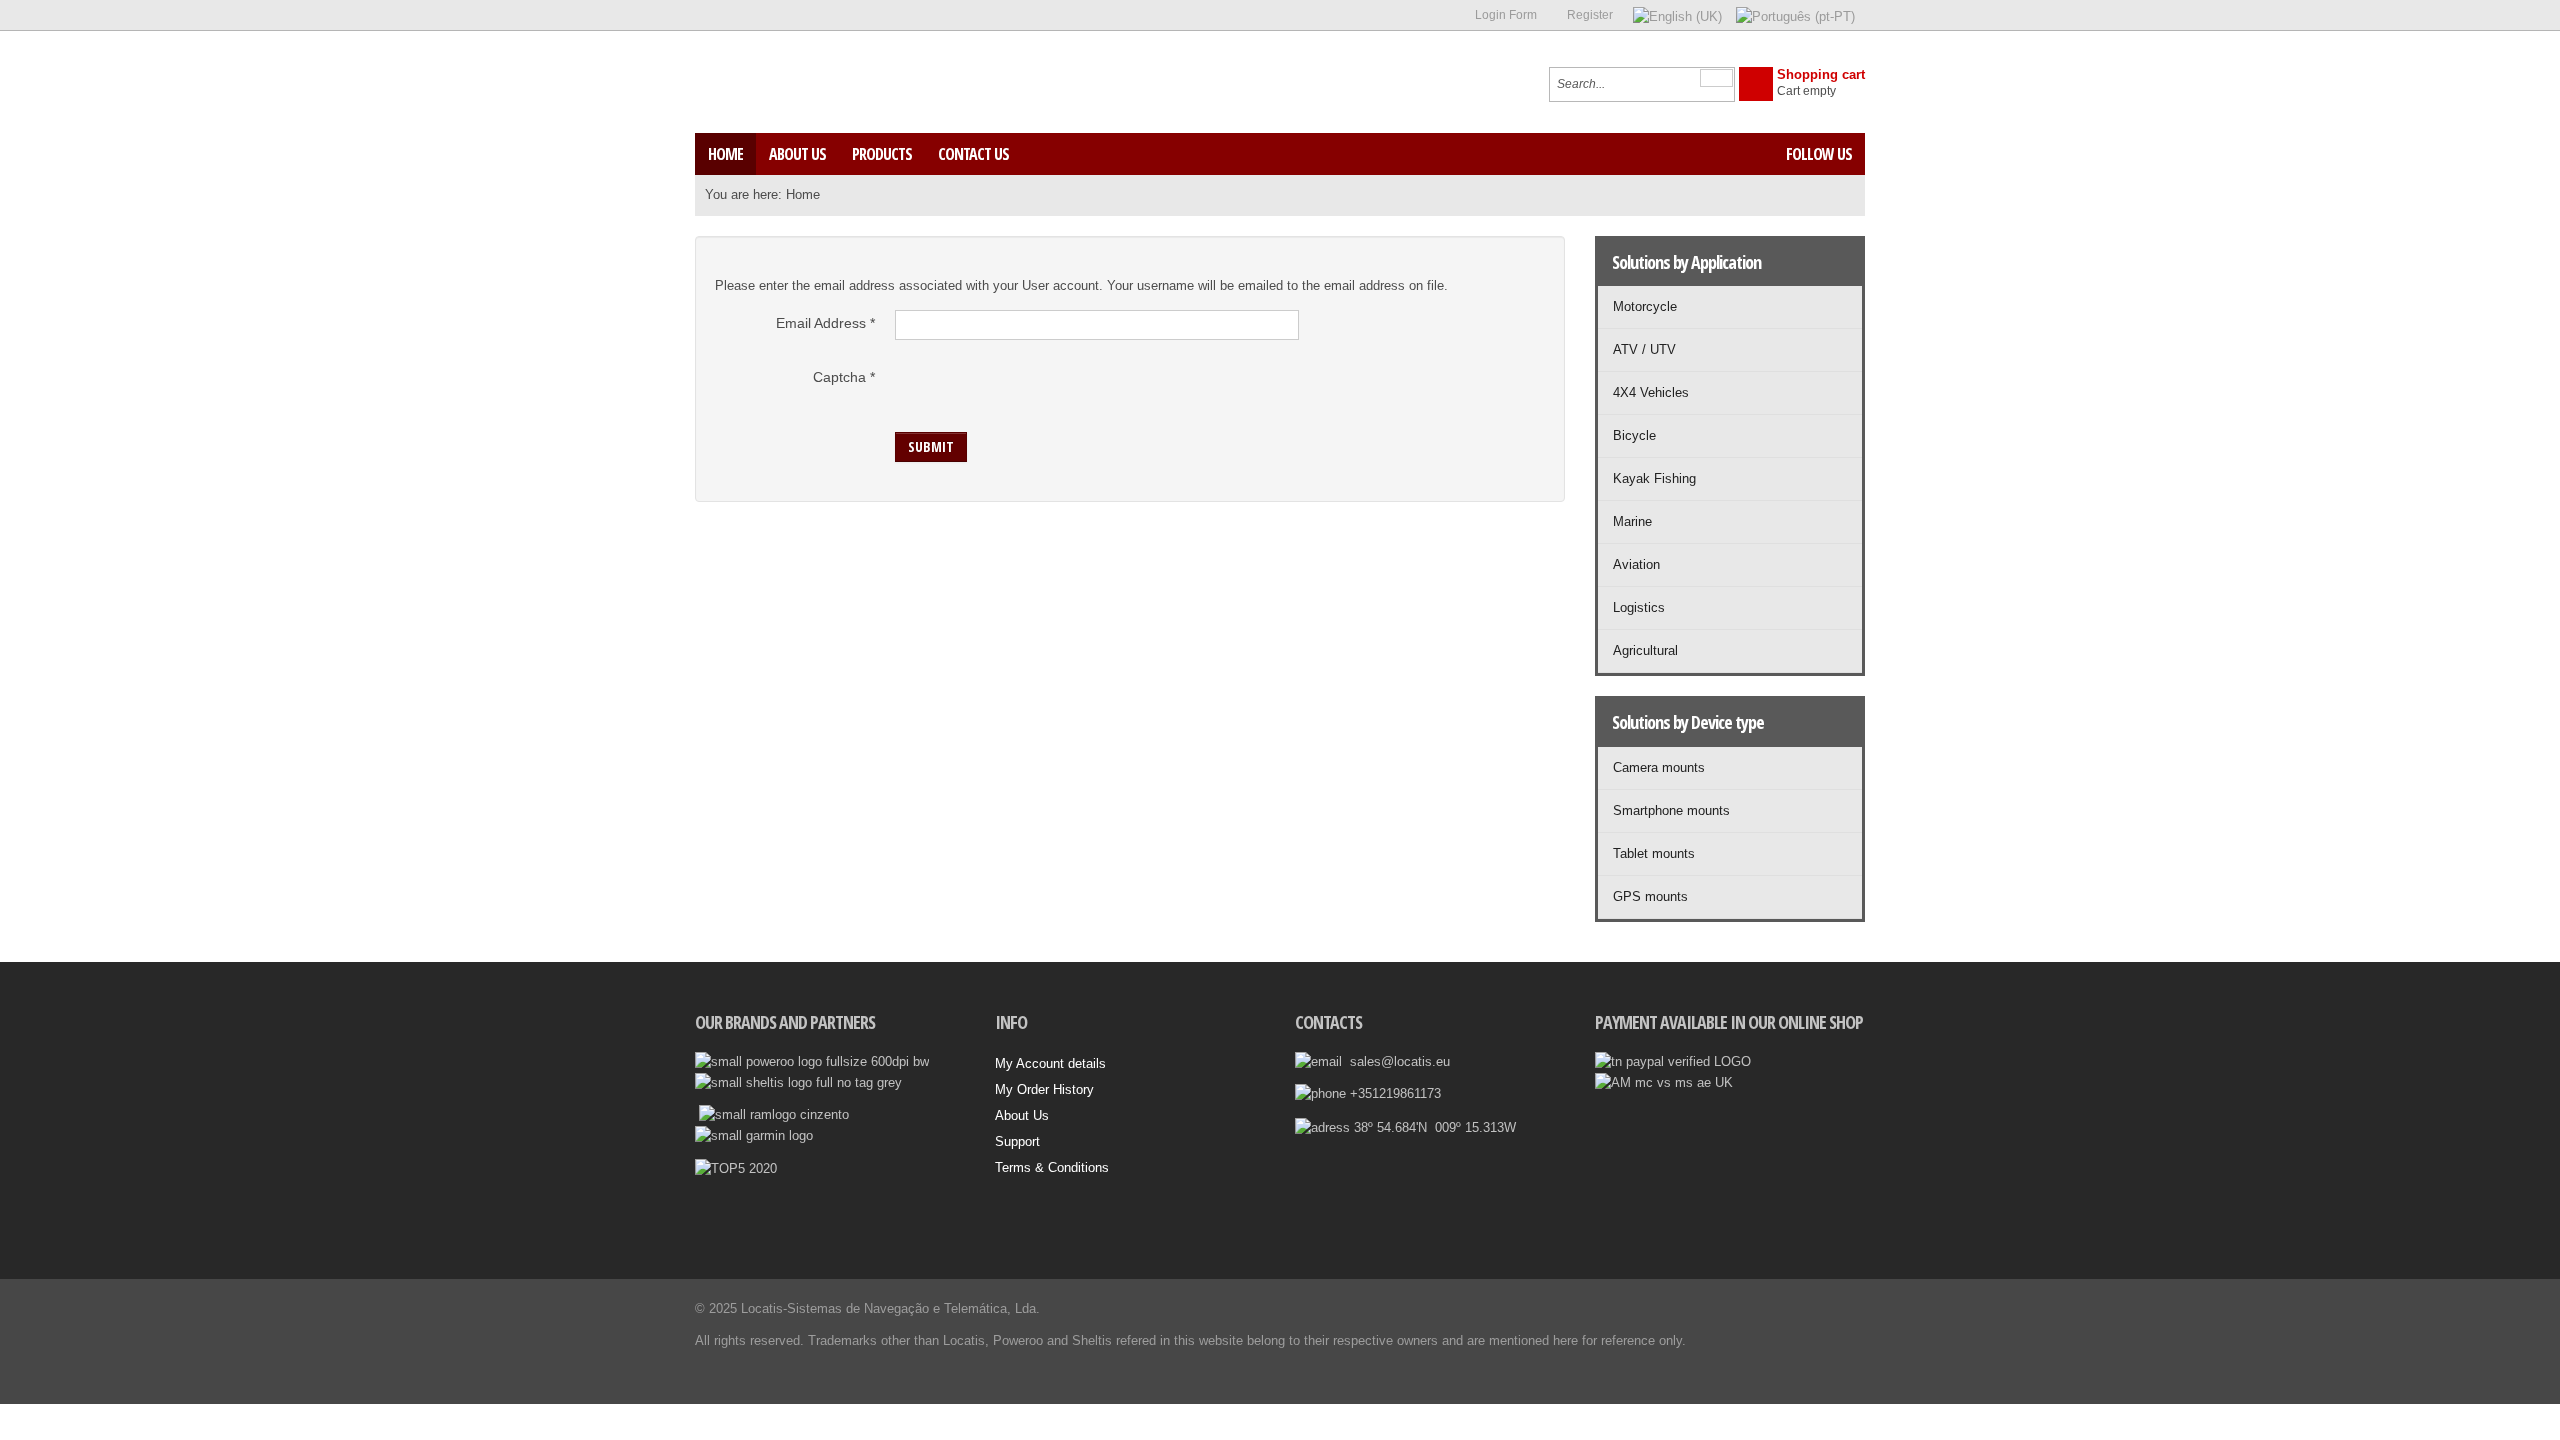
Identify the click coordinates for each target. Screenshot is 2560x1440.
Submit (931, 446)
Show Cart (1756, 84)
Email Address (825, 323)
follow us (1819, 154)
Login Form (1506, 15)
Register (1590, 15)
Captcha (844, 377)
